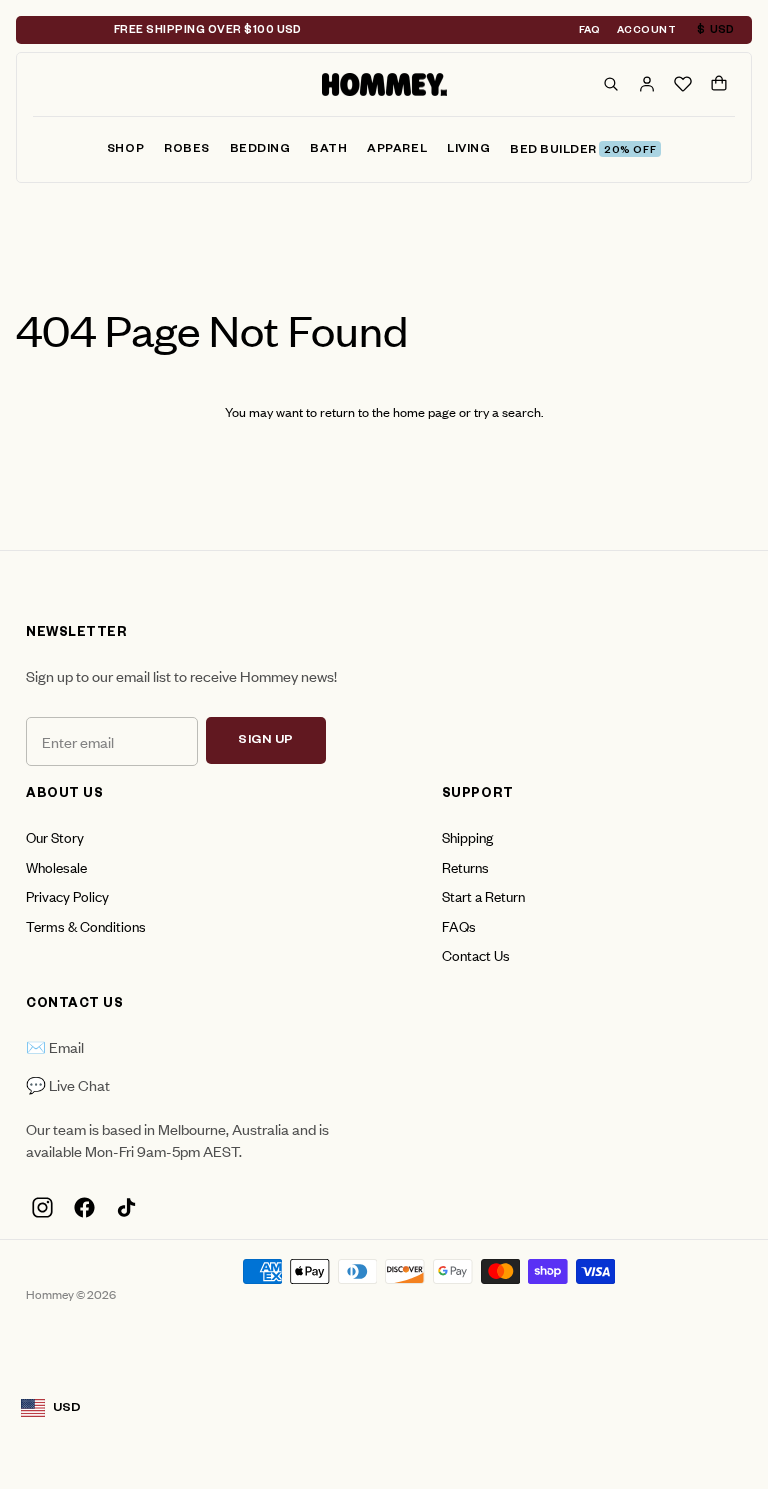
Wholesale (56, 866)
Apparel (397, 150)
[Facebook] (84, 1208)
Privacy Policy (67, 895)
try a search (507, 411)
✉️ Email (55, 1046)
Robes (187, 150)
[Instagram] (42, 1208)
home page (424, 411)
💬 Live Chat (68, 1084)
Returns (465, 866)
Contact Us (476, 954)
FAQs (459, 925)
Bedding (260, 150)
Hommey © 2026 (71, 1294)
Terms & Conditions (86, 925)
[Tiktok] (126, 1208)
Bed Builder (583, 151)
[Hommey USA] (384, 85)
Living (468, 150)
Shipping (467, 836)
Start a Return (483, 895)
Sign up (266, 741)
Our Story (55, 836)
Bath (328, 150)
